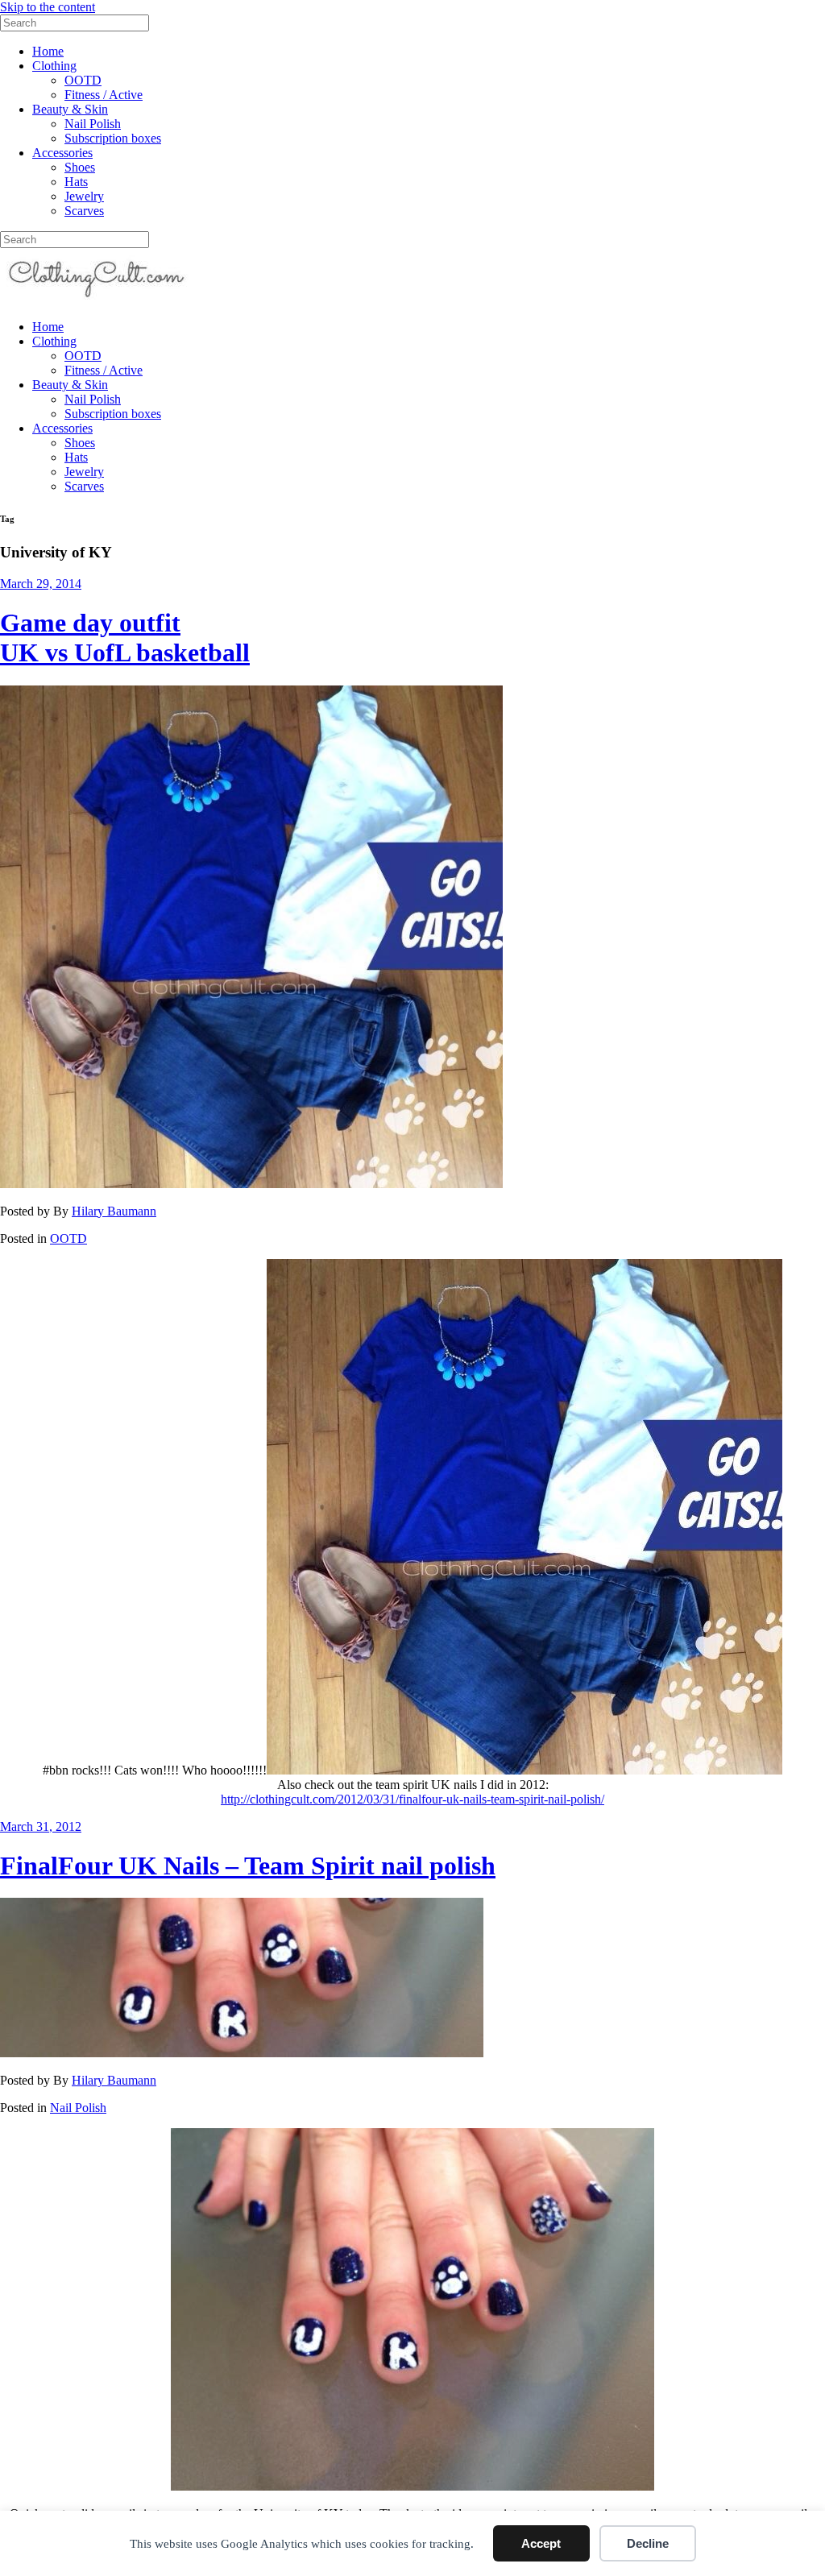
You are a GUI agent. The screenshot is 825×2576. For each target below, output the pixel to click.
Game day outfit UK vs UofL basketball (125, 638)
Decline (648, 2543)
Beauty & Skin (70, 109)
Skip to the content (48, 7)
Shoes (80, 167)
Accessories (62, 153)
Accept (541, 2543)
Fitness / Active (104, 95)
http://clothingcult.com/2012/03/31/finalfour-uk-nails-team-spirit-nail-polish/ (412, 1799)
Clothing (54, 66)
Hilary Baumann (114, 1211)
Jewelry (84, 196)
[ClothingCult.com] (97, 299)
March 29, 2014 (41, 584)
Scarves (84, 211)
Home (48, 51)
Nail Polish (93, 124)
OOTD (83, 80)
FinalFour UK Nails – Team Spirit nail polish (248, 1866)
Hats (76, 182)
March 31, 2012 (41, 1826)
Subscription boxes (113, 138)
